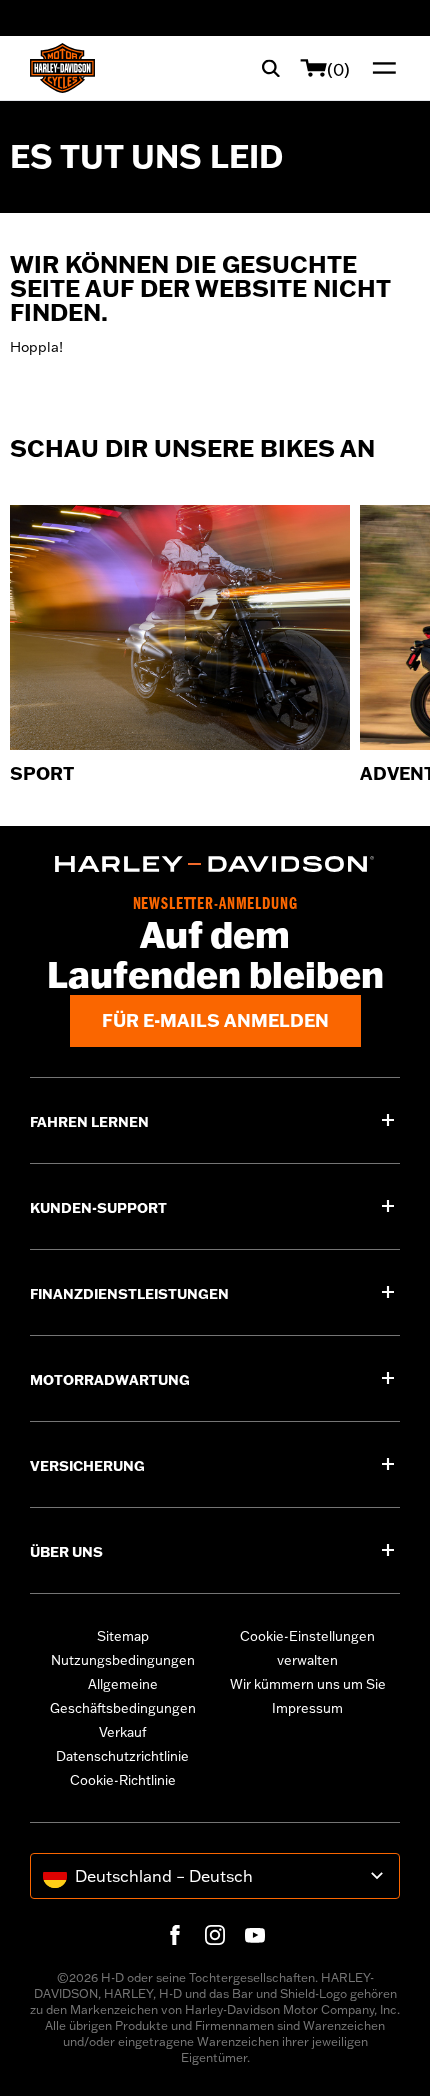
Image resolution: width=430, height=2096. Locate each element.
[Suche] (271, 68)
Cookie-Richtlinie (123, 1780)
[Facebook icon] (175, 1935)
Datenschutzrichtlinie (122, 1756)
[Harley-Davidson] (215, 864)
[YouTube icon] (255, 1935)
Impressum (307, 1708)
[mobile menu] (380, 68)
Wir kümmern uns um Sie (308, 1684)
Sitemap (123, 1636)
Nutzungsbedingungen (123, 1660)
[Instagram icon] (215, 1935)
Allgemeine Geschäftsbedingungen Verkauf (123, 1708)
